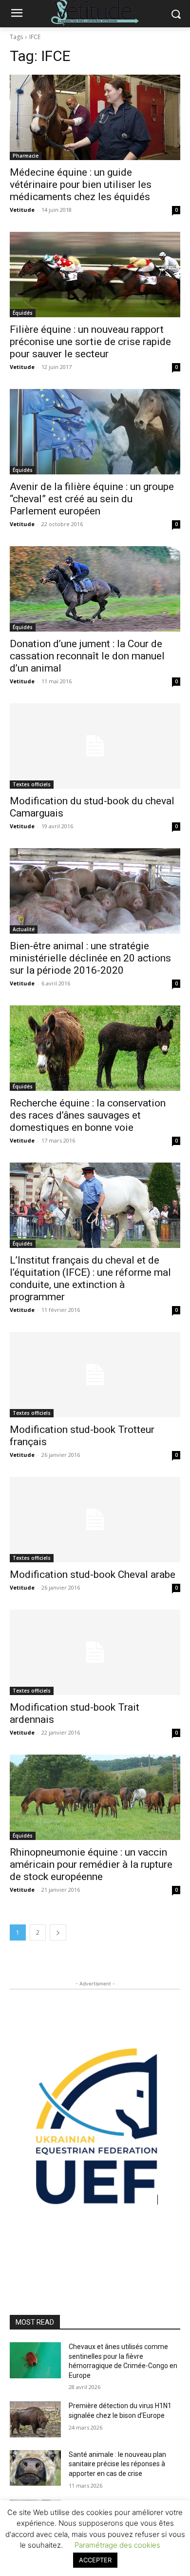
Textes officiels (32, 784)
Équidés (23, 313)
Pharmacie (26, 156)
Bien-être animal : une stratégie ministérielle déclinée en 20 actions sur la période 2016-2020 (90, 958)
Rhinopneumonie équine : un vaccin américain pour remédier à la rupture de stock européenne (91, 1864)
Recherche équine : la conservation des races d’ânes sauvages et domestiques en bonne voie (88, 1115)
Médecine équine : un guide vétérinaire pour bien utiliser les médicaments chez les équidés (81, 184)
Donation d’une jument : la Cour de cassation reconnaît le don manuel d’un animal (87, 656)
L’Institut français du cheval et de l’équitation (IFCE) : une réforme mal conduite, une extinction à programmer (90, 1278)
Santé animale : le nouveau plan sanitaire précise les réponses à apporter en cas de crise (117, 2464)
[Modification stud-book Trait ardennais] (95, 1652)
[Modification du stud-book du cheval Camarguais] (95, 746)
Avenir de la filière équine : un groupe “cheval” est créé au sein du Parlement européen (92, 499)
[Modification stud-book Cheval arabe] (95, 1520)
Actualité (24, 929)
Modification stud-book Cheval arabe (93, 1574)
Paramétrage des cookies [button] (117, 2545)
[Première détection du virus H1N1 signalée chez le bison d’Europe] (35, 2419)
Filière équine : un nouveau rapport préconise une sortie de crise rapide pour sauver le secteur (90, 342)
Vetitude (22, 210)
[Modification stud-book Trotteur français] (95, 1375)
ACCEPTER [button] (95, 2560)
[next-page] (58, 1932)
